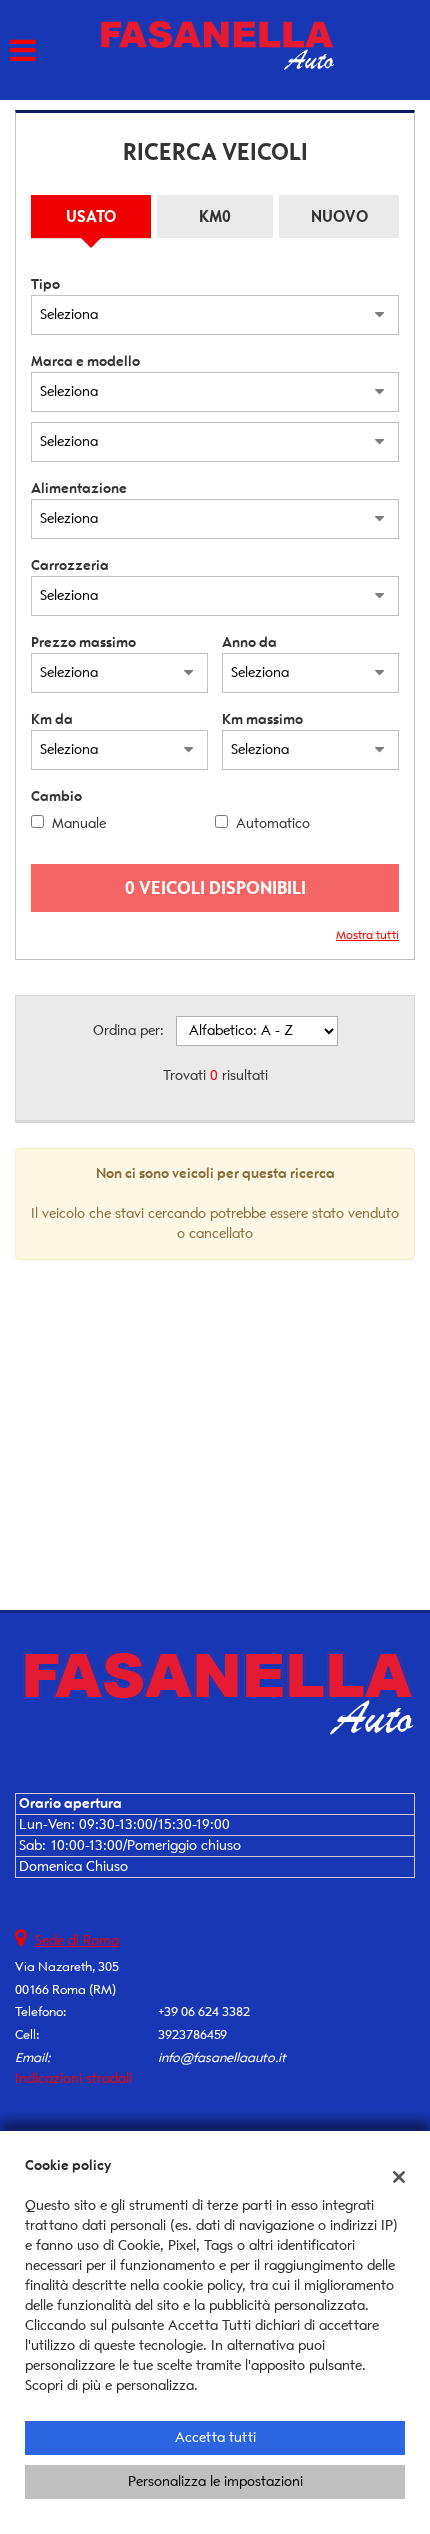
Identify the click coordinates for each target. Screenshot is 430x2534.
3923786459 (192, 2034)
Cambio (56, 796)
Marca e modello (85, 361)
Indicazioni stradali (73, 2078)
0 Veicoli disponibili (215, 887)
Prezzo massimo (83, 642)
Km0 (215, 216)
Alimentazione (79, 488)
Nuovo (339, 216)
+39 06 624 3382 (204, 2011)
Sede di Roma (77, 1940)
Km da (52, 719)
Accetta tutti (215, 2437)
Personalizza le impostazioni (215, 2481)
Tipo (45, 284)
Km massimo (262, 719)
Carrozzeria (70, 565)
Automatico (273, 823)
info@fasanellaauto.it (222, 2057)
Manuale (79, 823)
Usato (91, 216)
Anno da (249, 642)
